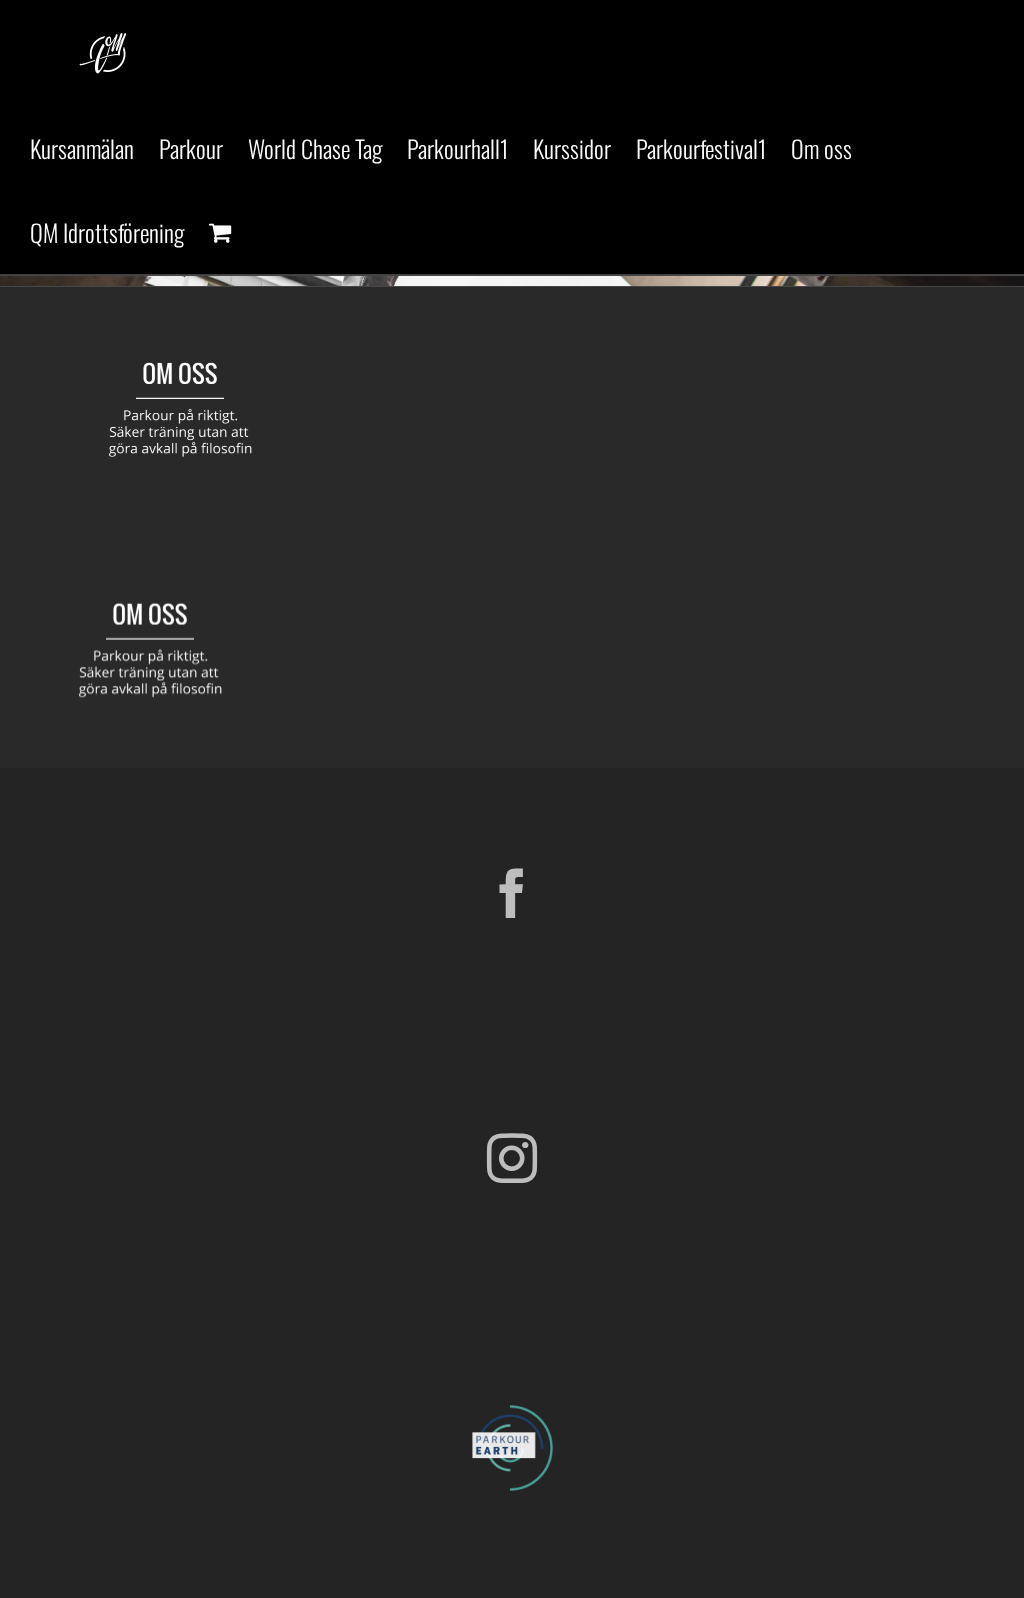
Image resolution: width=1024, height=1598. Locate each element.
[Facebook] (512, 893)
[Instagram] (512, 1158)
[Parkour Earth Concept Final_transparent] (512, 1406)
